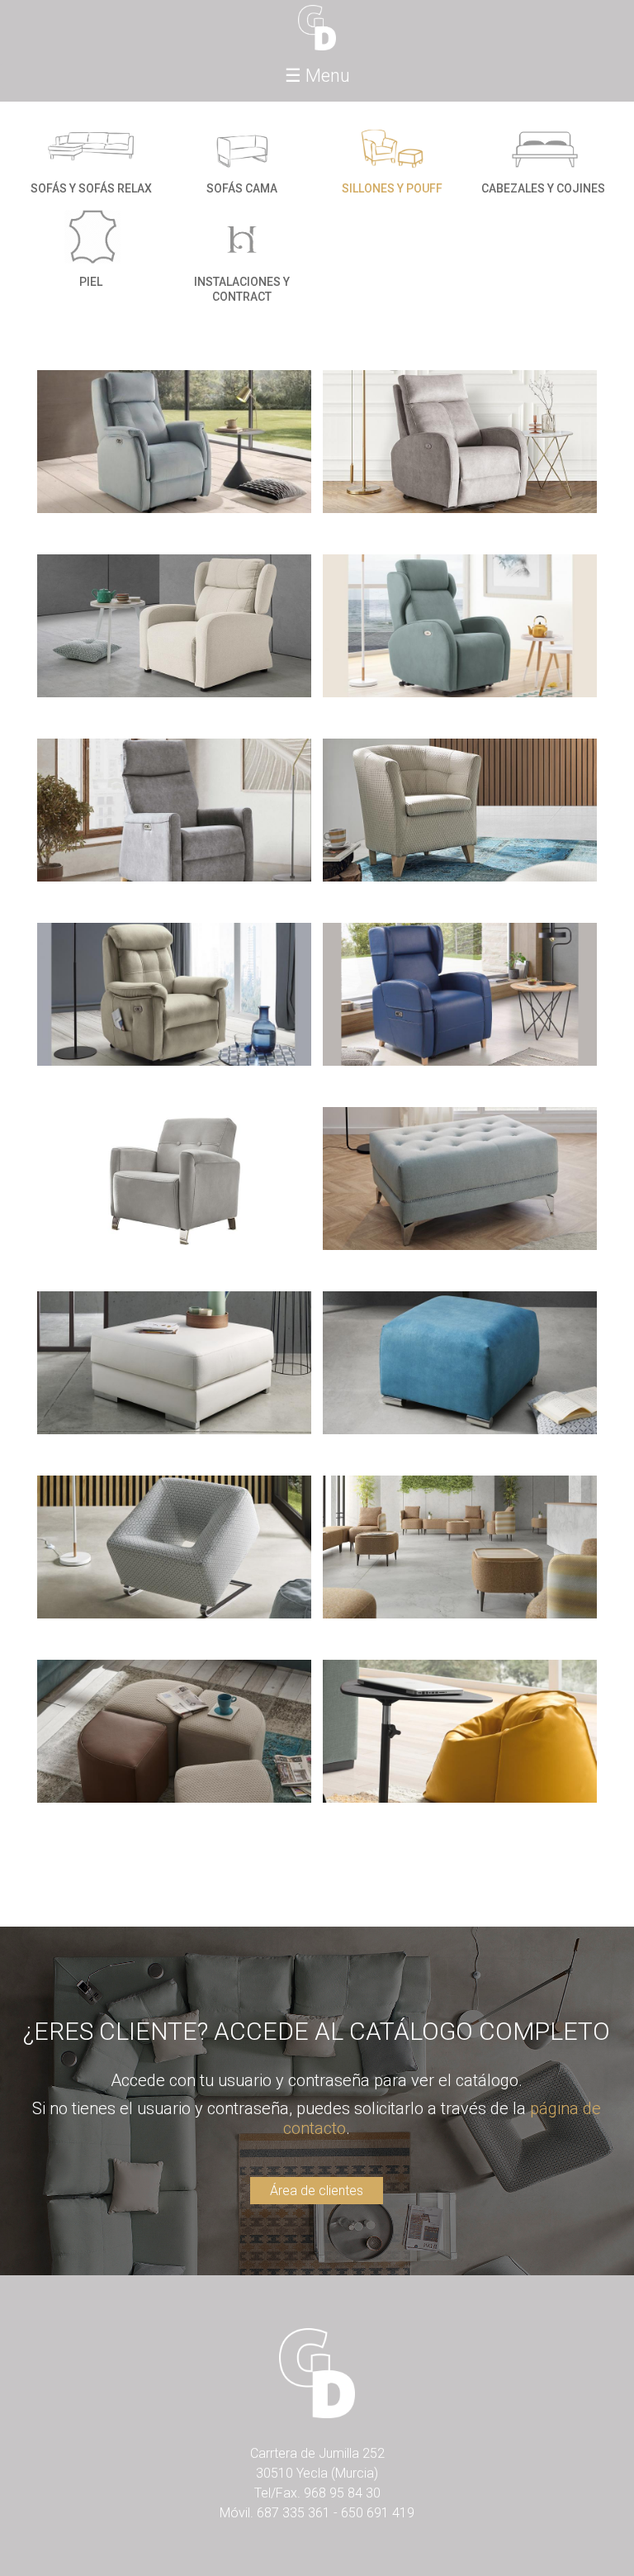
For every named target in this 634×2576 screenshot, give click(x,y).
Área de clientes (317, 2191)
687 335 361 (293, 2513)
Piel (91, 282)
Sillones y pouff (392, 188)
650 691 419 (378, 2513)
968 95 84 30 (342, 2493)
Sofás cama (242, 188)
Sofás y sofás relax (91, 188)
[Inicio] (317, 28)
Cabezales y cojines (543, 188)
